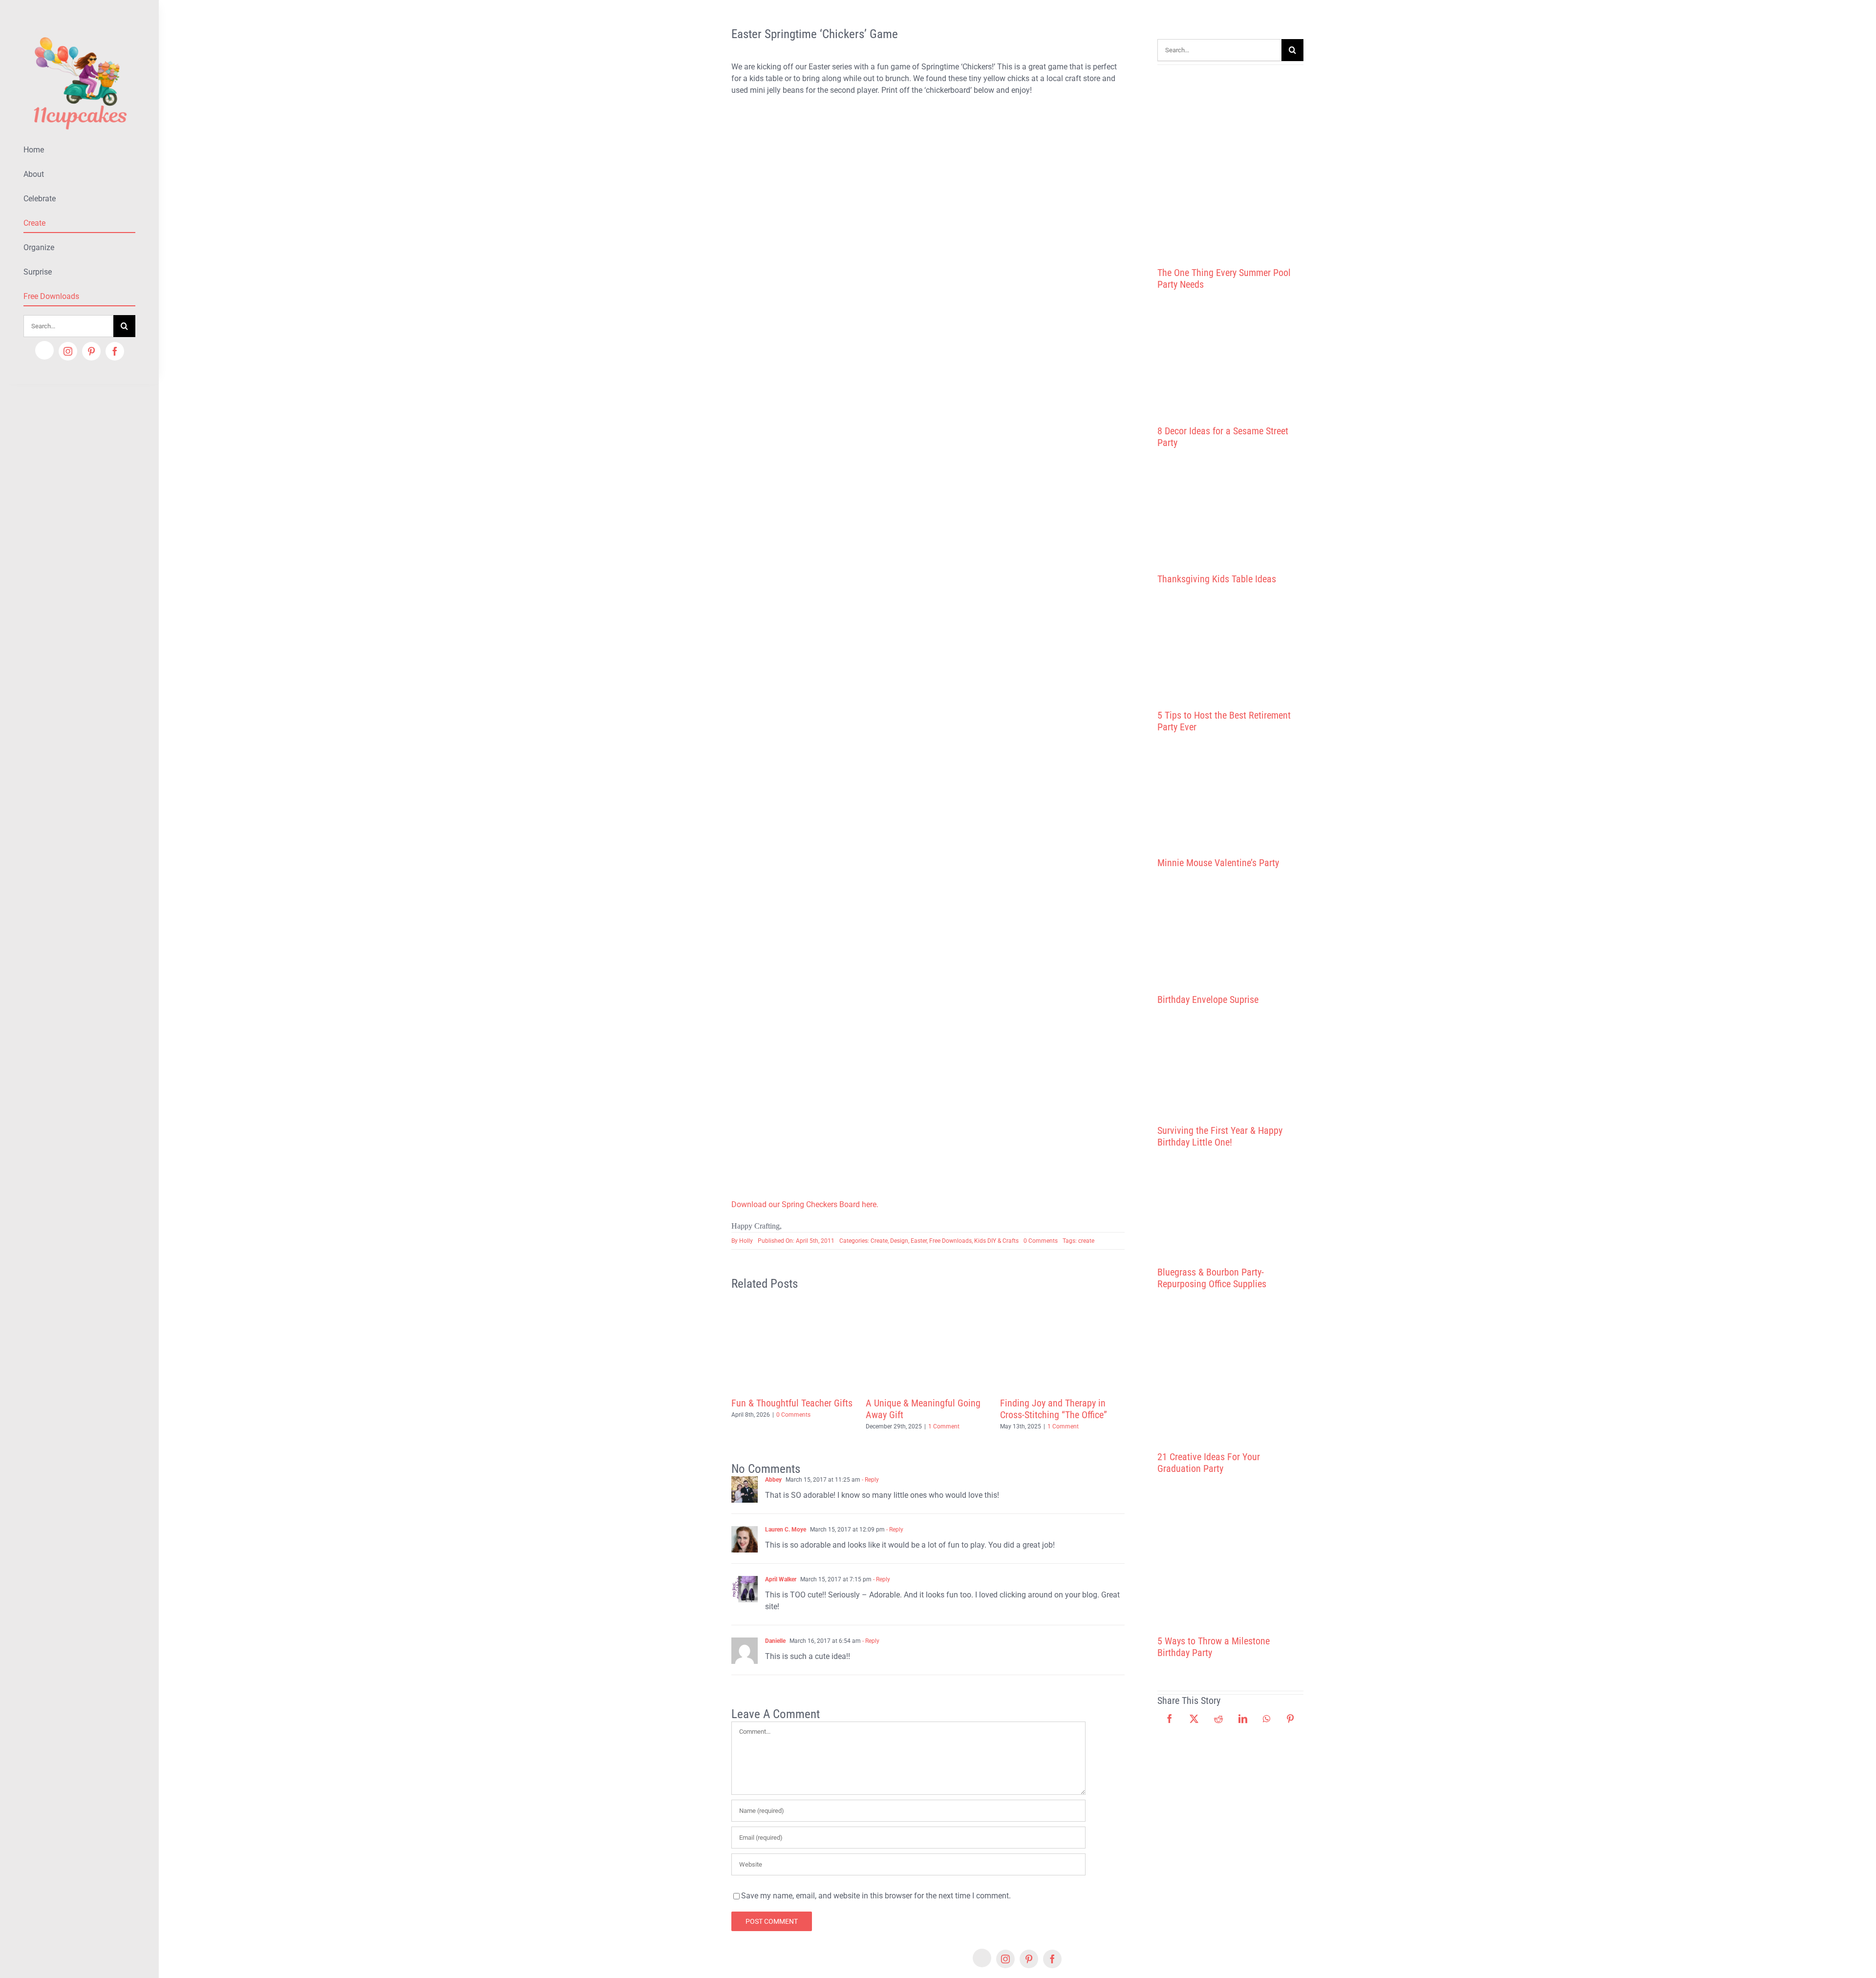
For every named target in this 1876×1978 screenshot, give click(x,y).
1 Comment (944, 1426)
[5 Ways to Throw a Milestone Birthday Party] (1230, 1555)
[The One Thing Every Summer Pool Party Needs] (1230, 162)
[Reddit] (1218, 1719)
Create (879, 1241)
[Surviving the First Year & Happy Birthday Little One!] (1230, 1065)
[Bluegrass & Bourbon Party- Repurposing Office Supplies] (1230, 1207)
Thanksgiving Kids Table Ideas (1217, 579)
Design (899, 1241)
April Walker (781, 1579)
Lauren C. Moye (786, 1530)
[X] (1194, 1719)
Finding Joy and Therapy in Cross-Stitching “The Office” (1054, 1409)
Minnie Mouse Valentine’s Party (1218, 863)
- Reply (870, 1480)
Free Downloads (950, 1241)
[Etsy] (44, 350)
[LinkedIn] (1243, 1719)
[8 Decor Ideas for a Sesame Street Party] (1230, 358)
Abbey (773, 1480)
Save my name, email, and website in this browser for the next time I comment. (876, 1896)
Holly (746, 1241)
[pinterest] (91, 351)
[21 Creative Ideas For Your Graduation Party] (1230, 1370)
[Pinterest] (1290, 1719)
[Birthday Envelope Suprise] (1230, 931)
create (1086, 1241)
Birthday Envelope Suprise (1208, 1000)
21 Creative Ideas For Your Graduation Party (1209, 1463)
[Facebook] (1170, 1719)
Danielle (775, 1641)
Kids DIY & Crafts (996, 1241)
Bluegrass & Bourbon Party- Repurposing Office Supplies (1212, 1278)
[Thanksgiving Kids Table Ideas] (1230, 511)
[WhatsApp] (1267, 1719)
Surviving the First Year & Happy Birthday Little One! (1220, 1136)
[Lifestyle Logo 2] (79, 33)
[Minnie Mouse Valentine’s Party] (1230, 795)
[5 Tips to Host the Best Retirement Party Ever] (1230, 647)
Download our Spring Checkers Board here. (805, 1204)
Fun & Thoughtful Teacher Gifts (792, 1403)
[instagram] (68, 351)
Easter (919, 1241)
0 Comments (1041, 1241)
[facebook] (115, 351)
